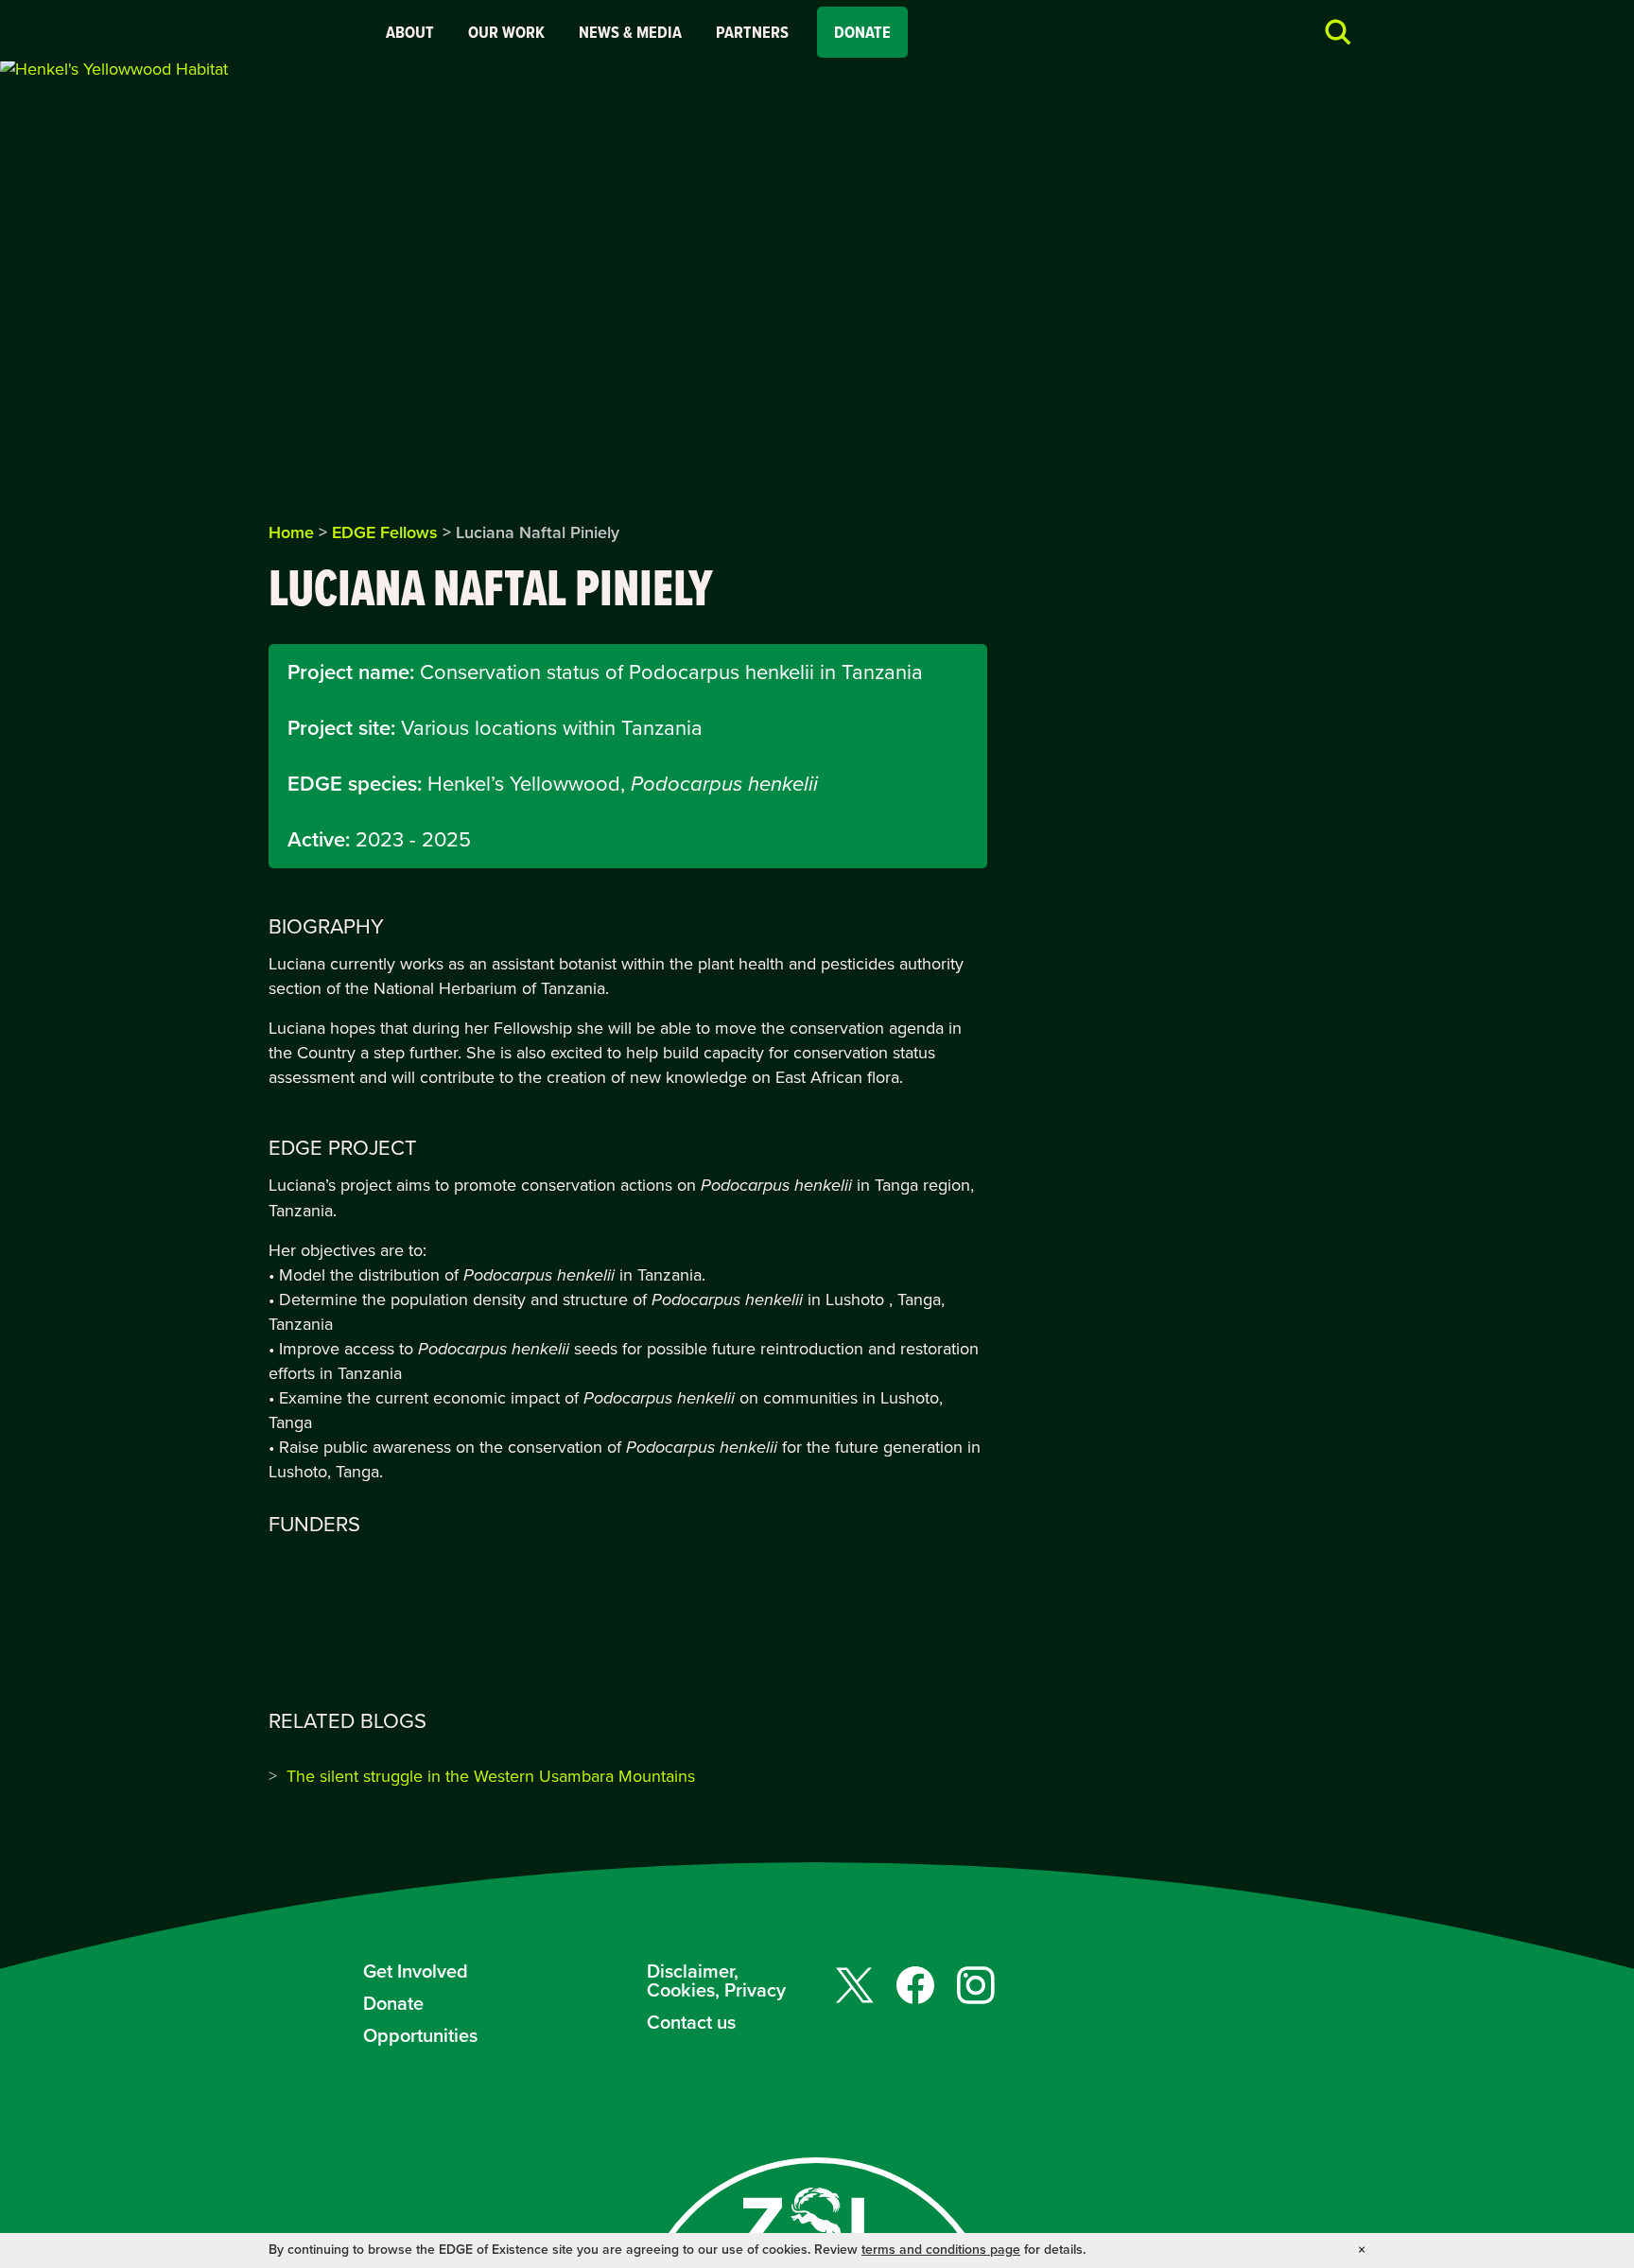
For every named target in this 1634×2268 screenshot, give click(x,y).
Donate (862, 32)
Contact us (691, 2022)
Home (291, 532)
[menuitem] (410, 32)
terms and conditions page (941, 2250)
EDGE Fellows (385, 532)
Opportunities (420, 2035)
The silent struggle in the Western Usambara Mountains (491, 1776)
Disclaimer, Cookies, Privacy (716, 1980)
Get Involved (416, 1971)
